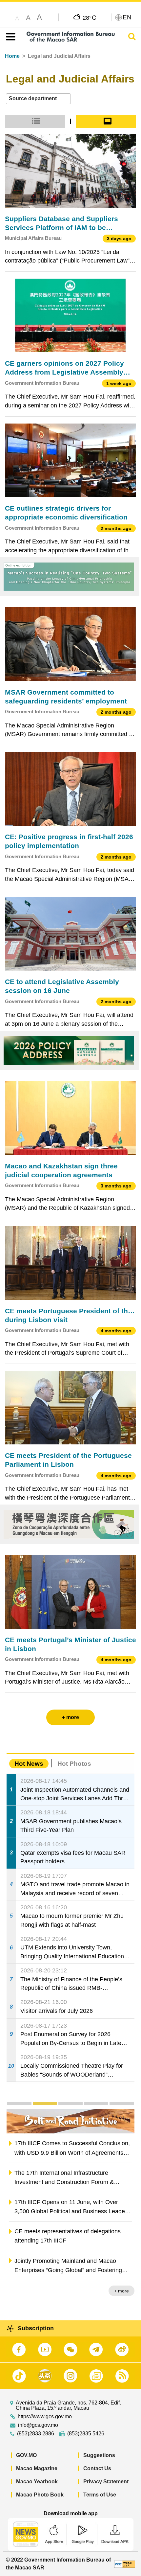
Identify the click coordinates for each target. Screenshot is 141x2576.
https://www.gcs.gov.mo (45, 2417)
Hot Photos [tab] (74, 1764)
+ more (121, 2291)
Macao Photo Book (40, 2495)
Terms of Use (100, 2495)
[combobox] (38, 99)
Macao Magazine (37, 2468)
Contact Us (97, 2468)
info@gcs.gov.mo (38, 2425)
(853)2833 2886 (36, 2434)
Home (12, 56)
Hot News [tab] (29, 1764)
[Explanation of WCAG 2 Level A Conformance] (125, 2564)
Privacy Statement (106, 2482)
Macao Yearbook (37, 2482)
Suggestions (99, 2455)
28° (90, 17)
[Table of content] (9, 37)
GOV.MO (26, 2455)
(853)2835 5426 (86, 2434)
